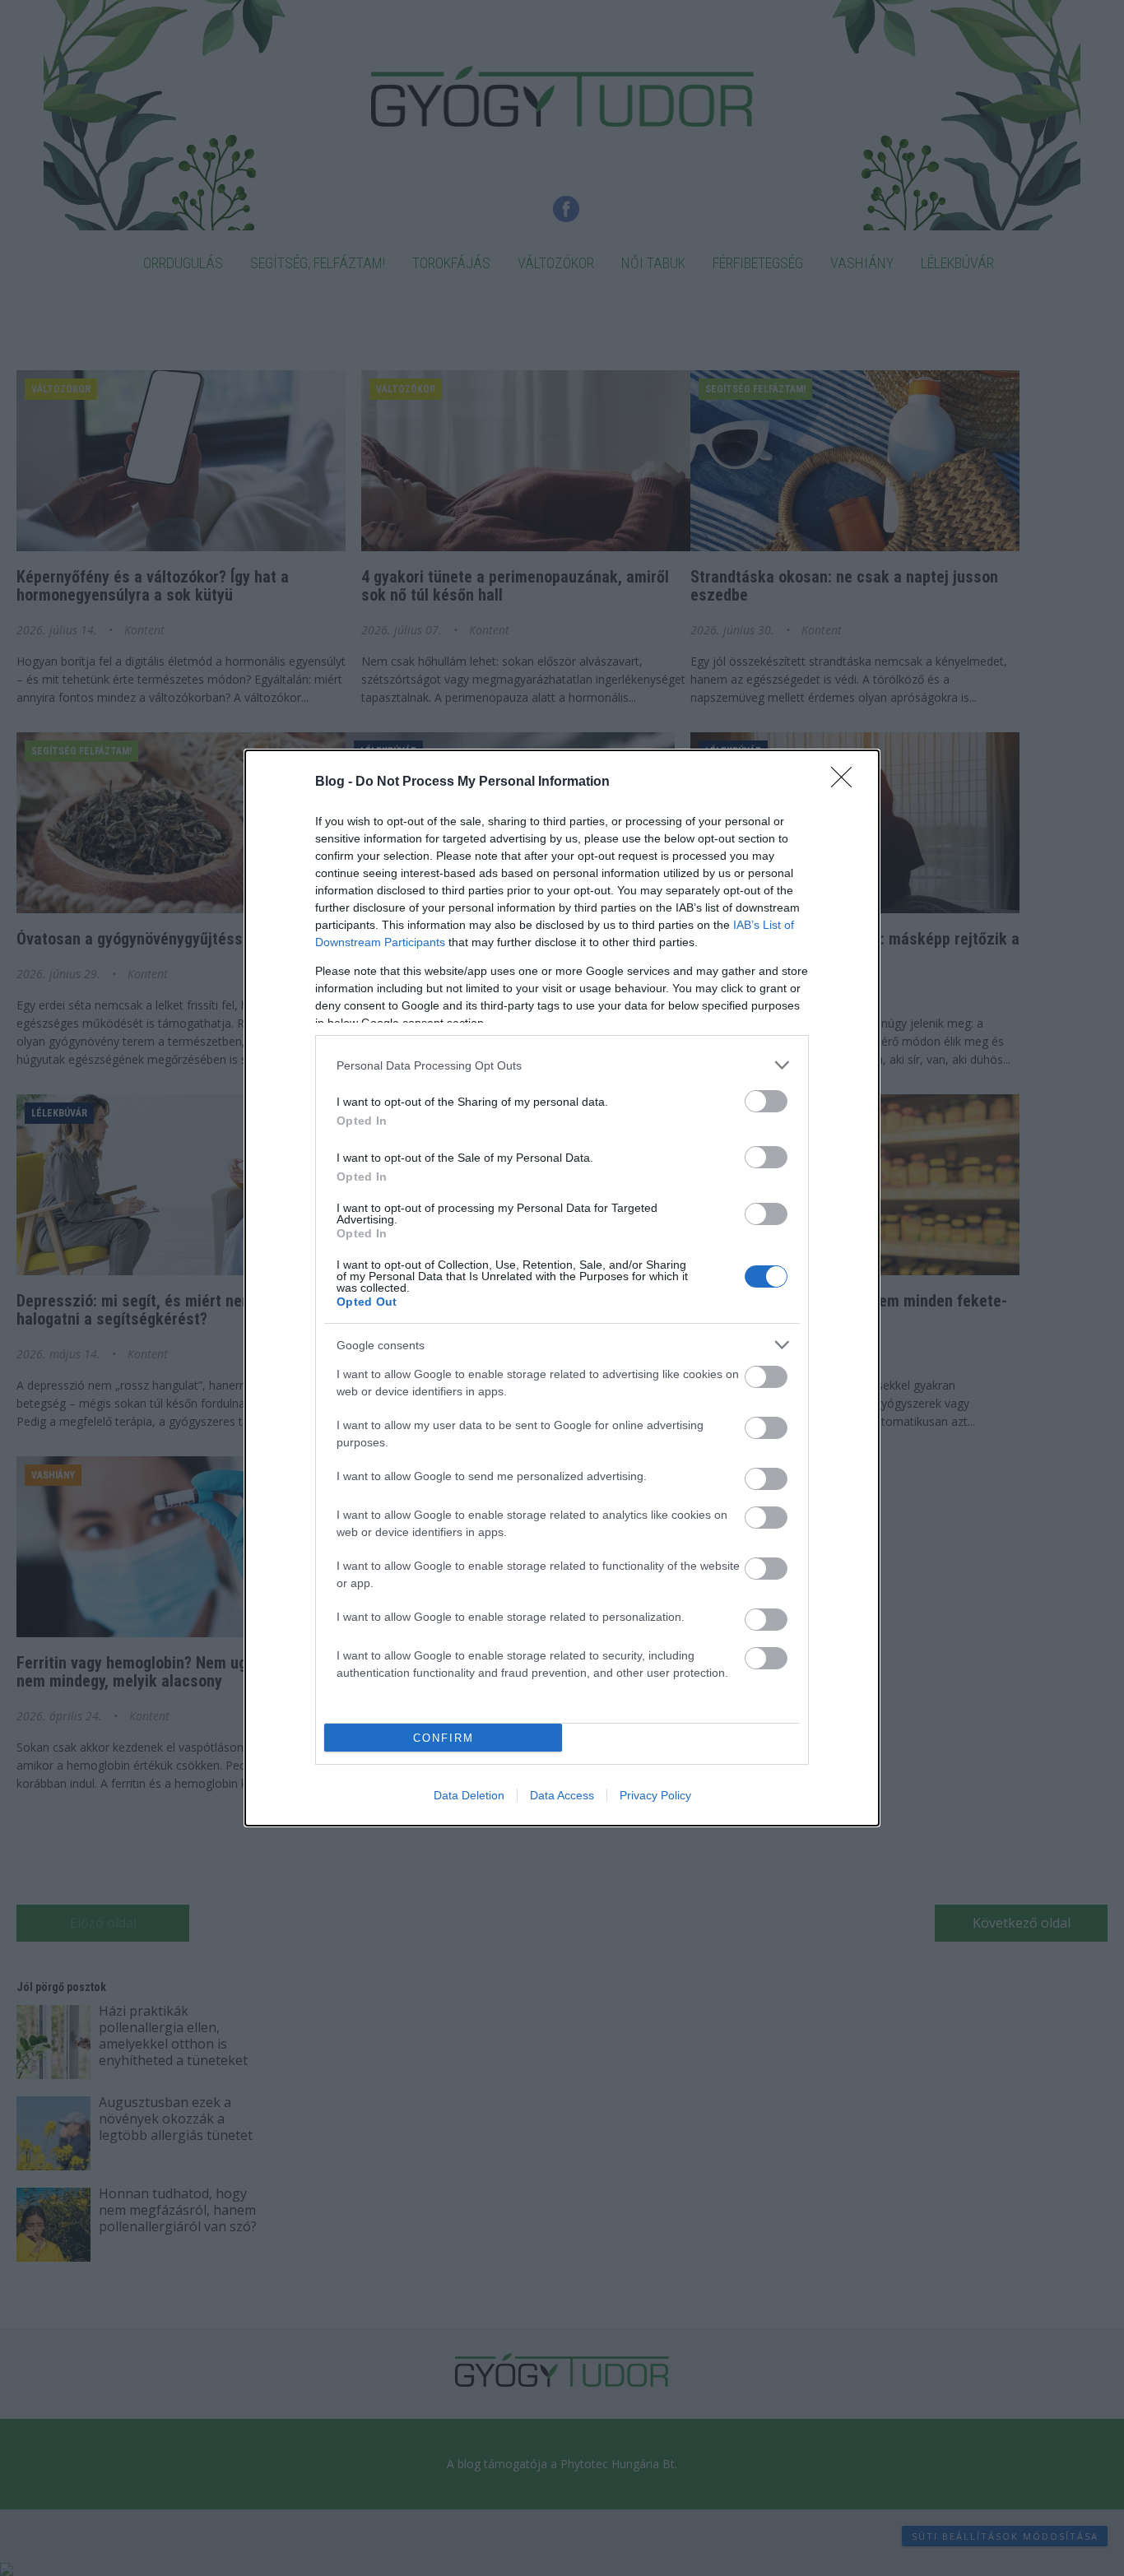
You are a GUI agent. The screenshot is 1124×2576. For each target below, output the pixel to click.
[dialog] (562, 1288)
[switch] (766, 1101)
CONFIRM (444, 1738)
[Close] (847, 782)
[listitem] (562, 1065)
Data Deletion (469, 1795)
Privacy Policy (655, 1795)
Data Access (562, 1795)
